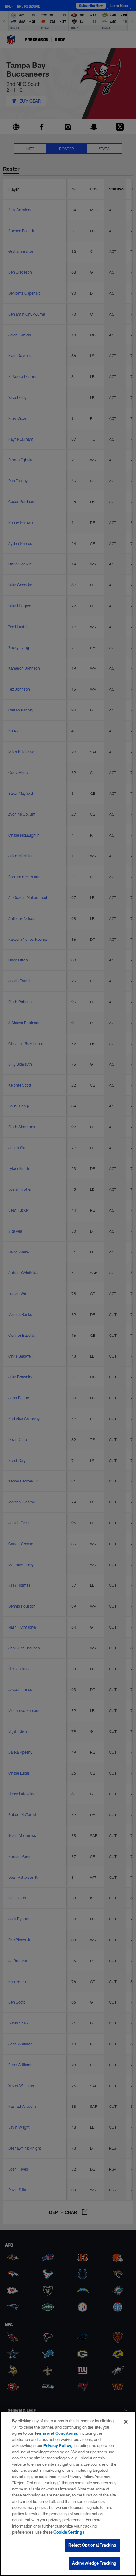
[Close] (126, 2422)
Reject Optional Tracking (92, 2545)
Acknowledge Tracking (94, 2563)
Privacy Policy (57, 2445)
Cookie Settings (69, 2532)
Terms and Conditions (56, 2433)
